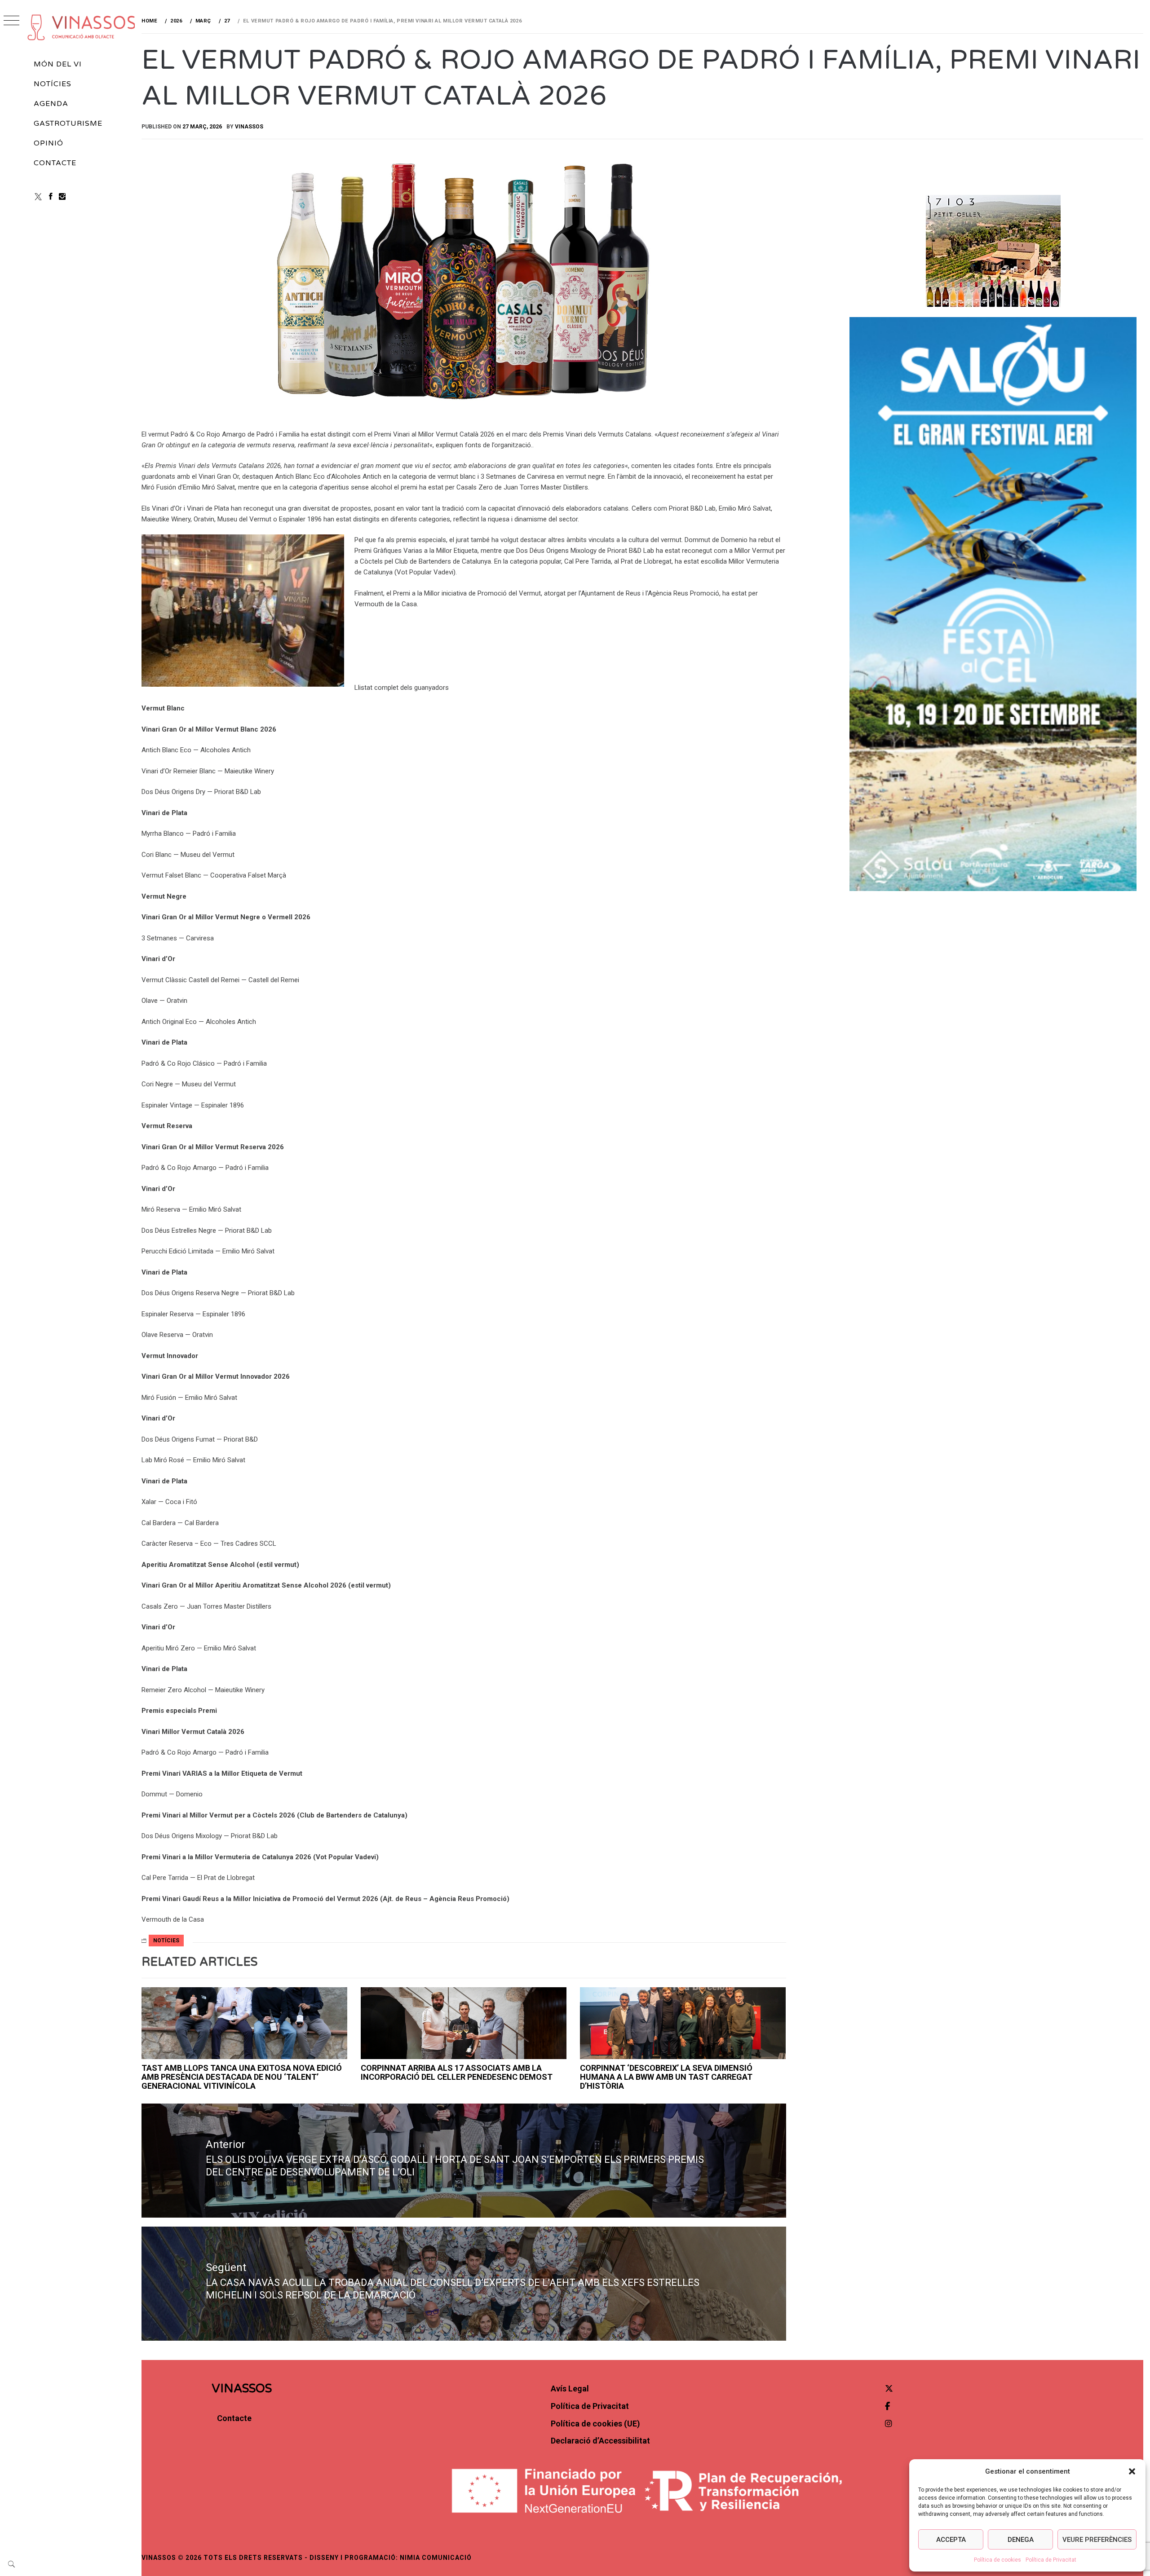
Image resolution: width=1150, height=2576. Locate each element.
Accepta (951, 2540)
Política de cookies (997, 2560)
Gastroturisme (68, 124)
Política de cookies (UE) (595, 2424)
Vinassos (249, 127)
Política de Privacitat (1051, 2560)
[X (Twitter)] (38, 196)
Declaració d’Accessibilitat (600, 2441)
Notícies (53, 84)
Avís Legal (570, 2389)
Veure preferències (1097, 2540)
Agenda (51, 104)
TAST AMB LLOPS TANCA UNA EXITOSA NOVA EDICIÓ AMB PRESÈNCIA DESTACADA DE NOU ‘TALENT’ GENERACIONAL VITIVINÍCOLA (242, 2077)
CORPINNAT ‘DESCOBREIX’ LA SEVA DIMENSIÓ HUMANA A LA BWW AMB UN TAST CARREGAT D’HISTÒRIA (666, 2077)
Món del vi (58, 64)
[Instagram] (62, 196)
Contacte (55, 163)
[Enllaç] (244, 2023)
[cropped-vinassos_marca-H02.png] (82, 27)
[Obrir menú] (11, 21)
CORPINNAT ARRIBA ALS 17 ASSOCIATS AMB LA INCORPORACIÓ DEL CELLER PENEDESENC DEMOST (457, 2072)
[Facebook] (51, 196)
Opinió (49, 143)
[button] (1132, 2471)
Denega (1021, 2540)
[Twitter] (889, 2389)
